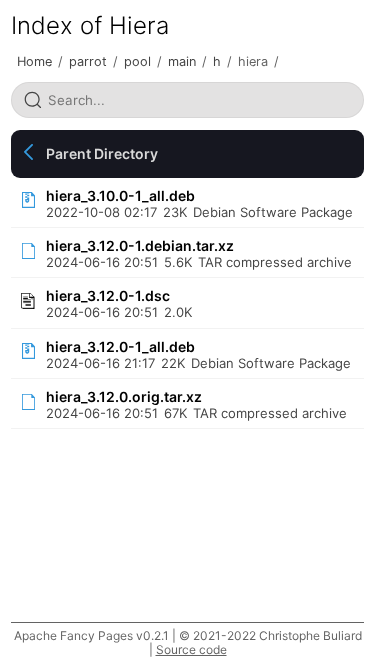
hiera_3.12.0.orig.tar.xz (124, 396)
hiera (253, 61)
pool (137, 61)
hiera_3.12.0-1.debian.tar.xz (140, 245)
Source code (191, 649)
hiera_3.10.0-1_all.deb (120, 195)
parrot (88, 61)
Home (34, 61)
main (182, 61)
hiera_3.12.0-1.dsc (108, 295)
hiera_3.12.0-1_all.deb (120, 346)
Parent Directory (102, 153)
